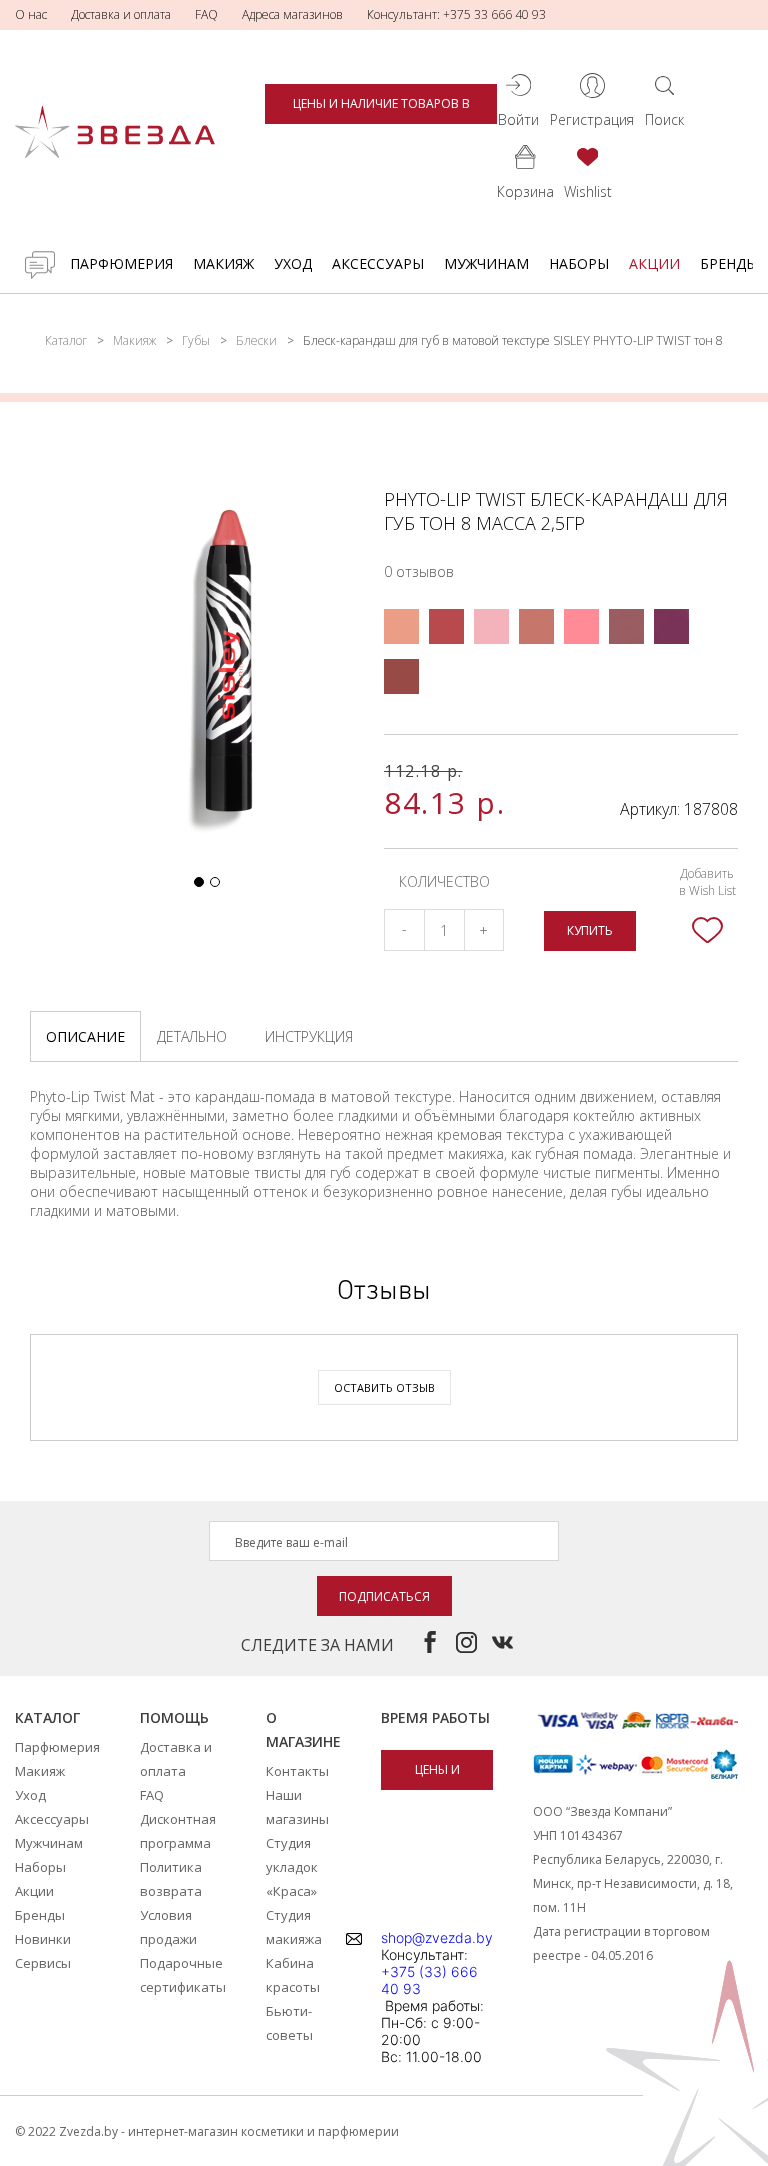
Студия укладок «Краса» (292, 1867)
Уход (293, 263)
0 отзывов (419, 571)
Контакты (297, 1771)
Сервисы (43, 1963)
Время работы (435, 1717)
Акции (654, 263)
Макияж (223, 263)
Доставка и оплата (121, 14)
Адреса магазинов (292, 14)
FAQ (206, 14)
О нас (31, 14)
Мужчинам (486, 263)
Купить (590, 930)
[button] (199, 882)
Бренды (729, 263)
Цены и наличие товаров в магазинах (381, 109)
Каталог (66, 340)
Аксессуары (378, 263)
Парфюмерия (121, 263)
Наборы (579, 263)
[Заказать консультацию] (40, 265)
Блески (256, 340)
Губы (196, 340)
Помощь (174, 1717)
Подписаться (384, 1596)
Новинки (43, 1939)
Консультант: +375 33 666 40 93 (456, 14)
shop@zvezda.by (437, 1937)
